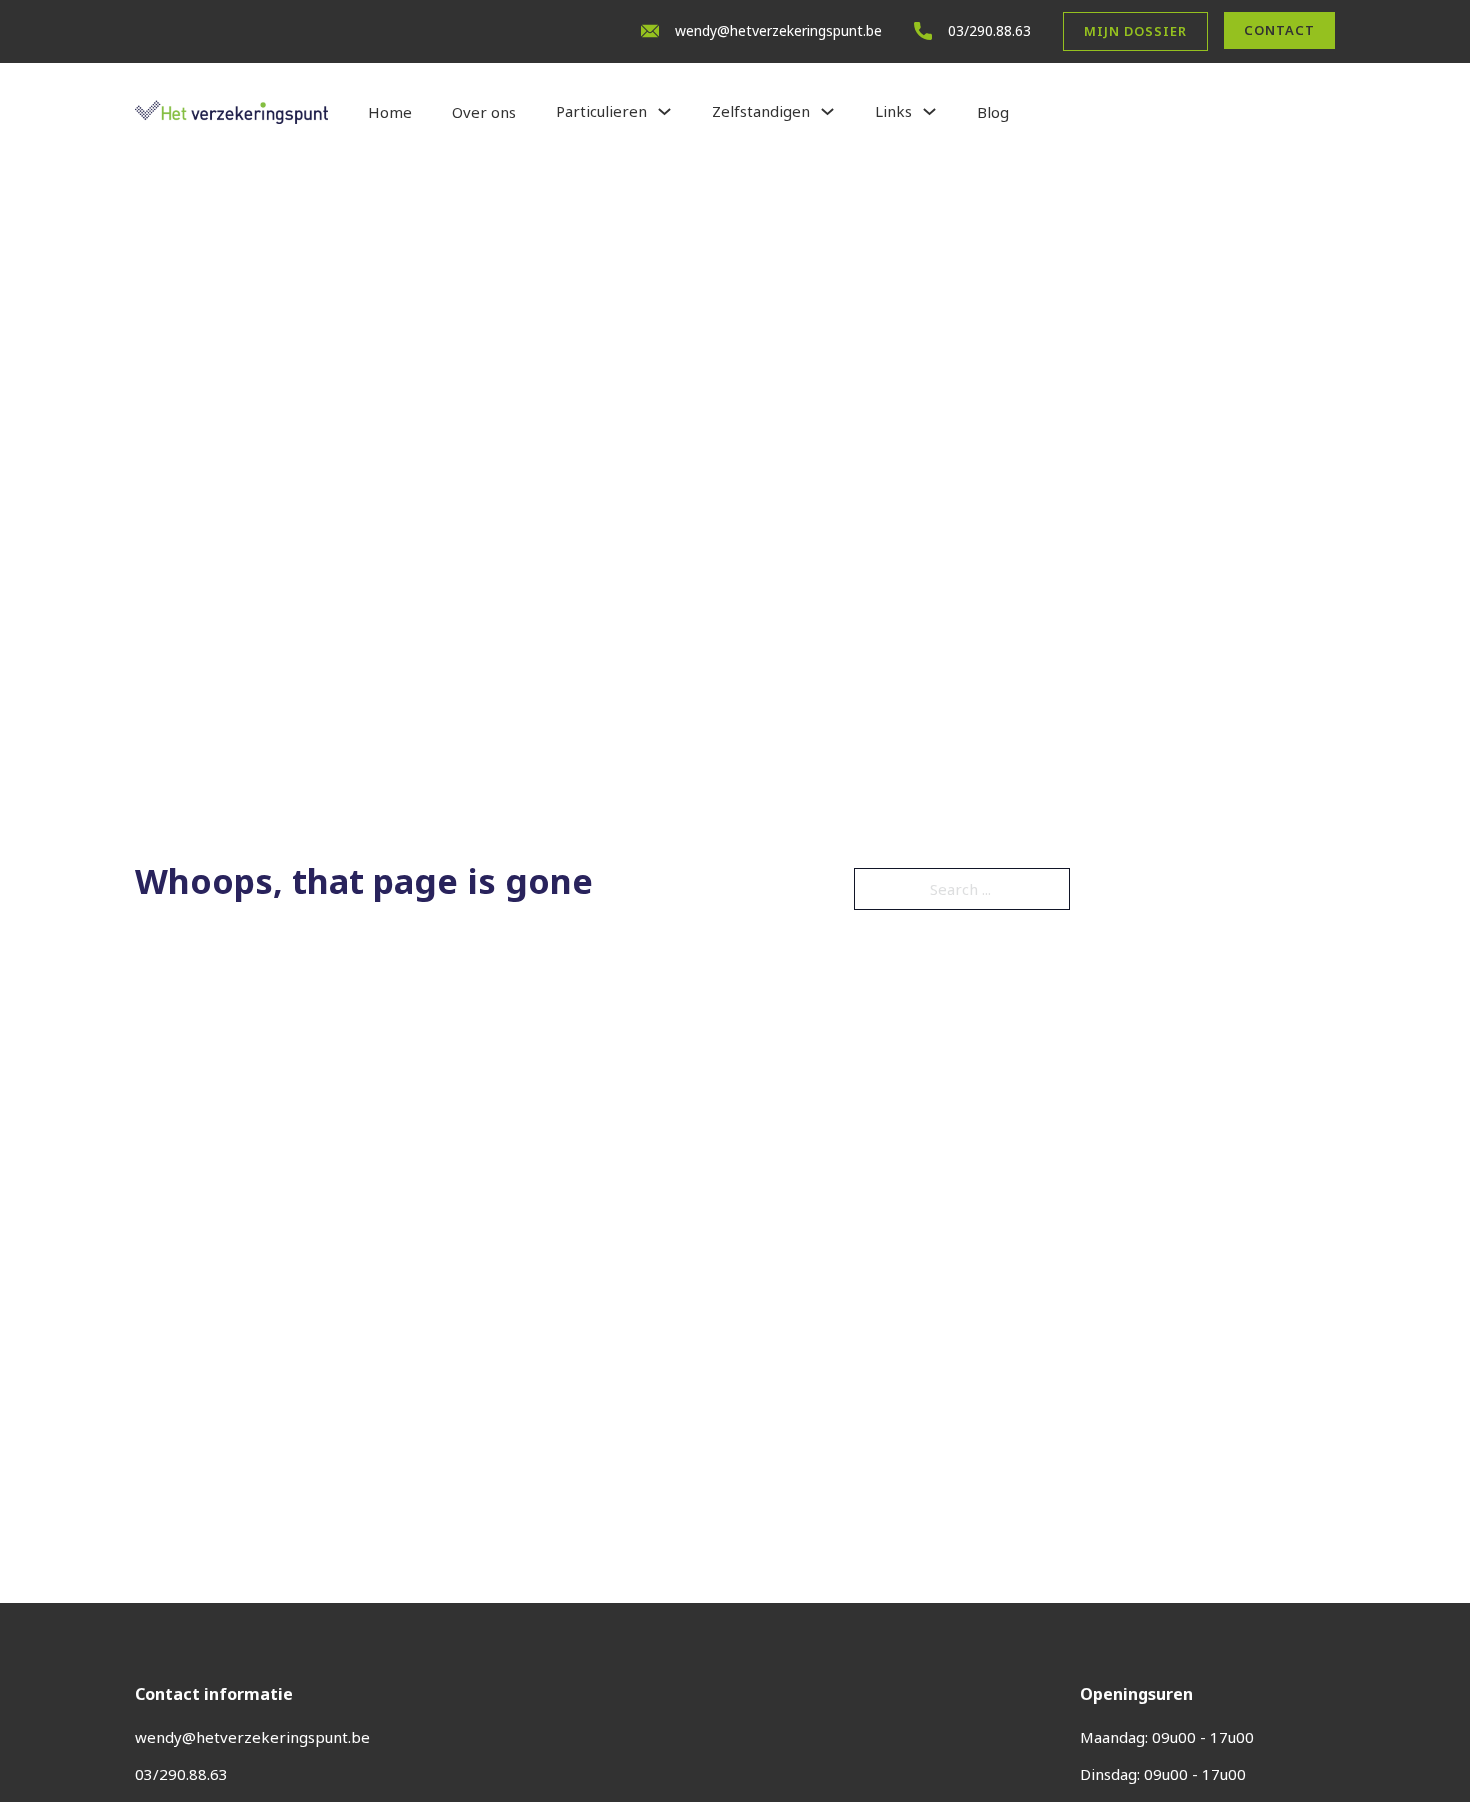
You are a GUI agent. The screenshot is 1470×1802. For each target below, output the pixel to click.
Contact (1279, 30)
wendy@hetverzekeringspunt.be (778, 30)
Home (390, 112)
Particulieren (601, 111)
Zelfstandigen (761, 111)
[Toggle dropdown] (664, 111)
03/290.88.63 (989, 30)
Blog (993, 112)
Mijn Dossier (1135, 31)
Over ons (484, 112)
